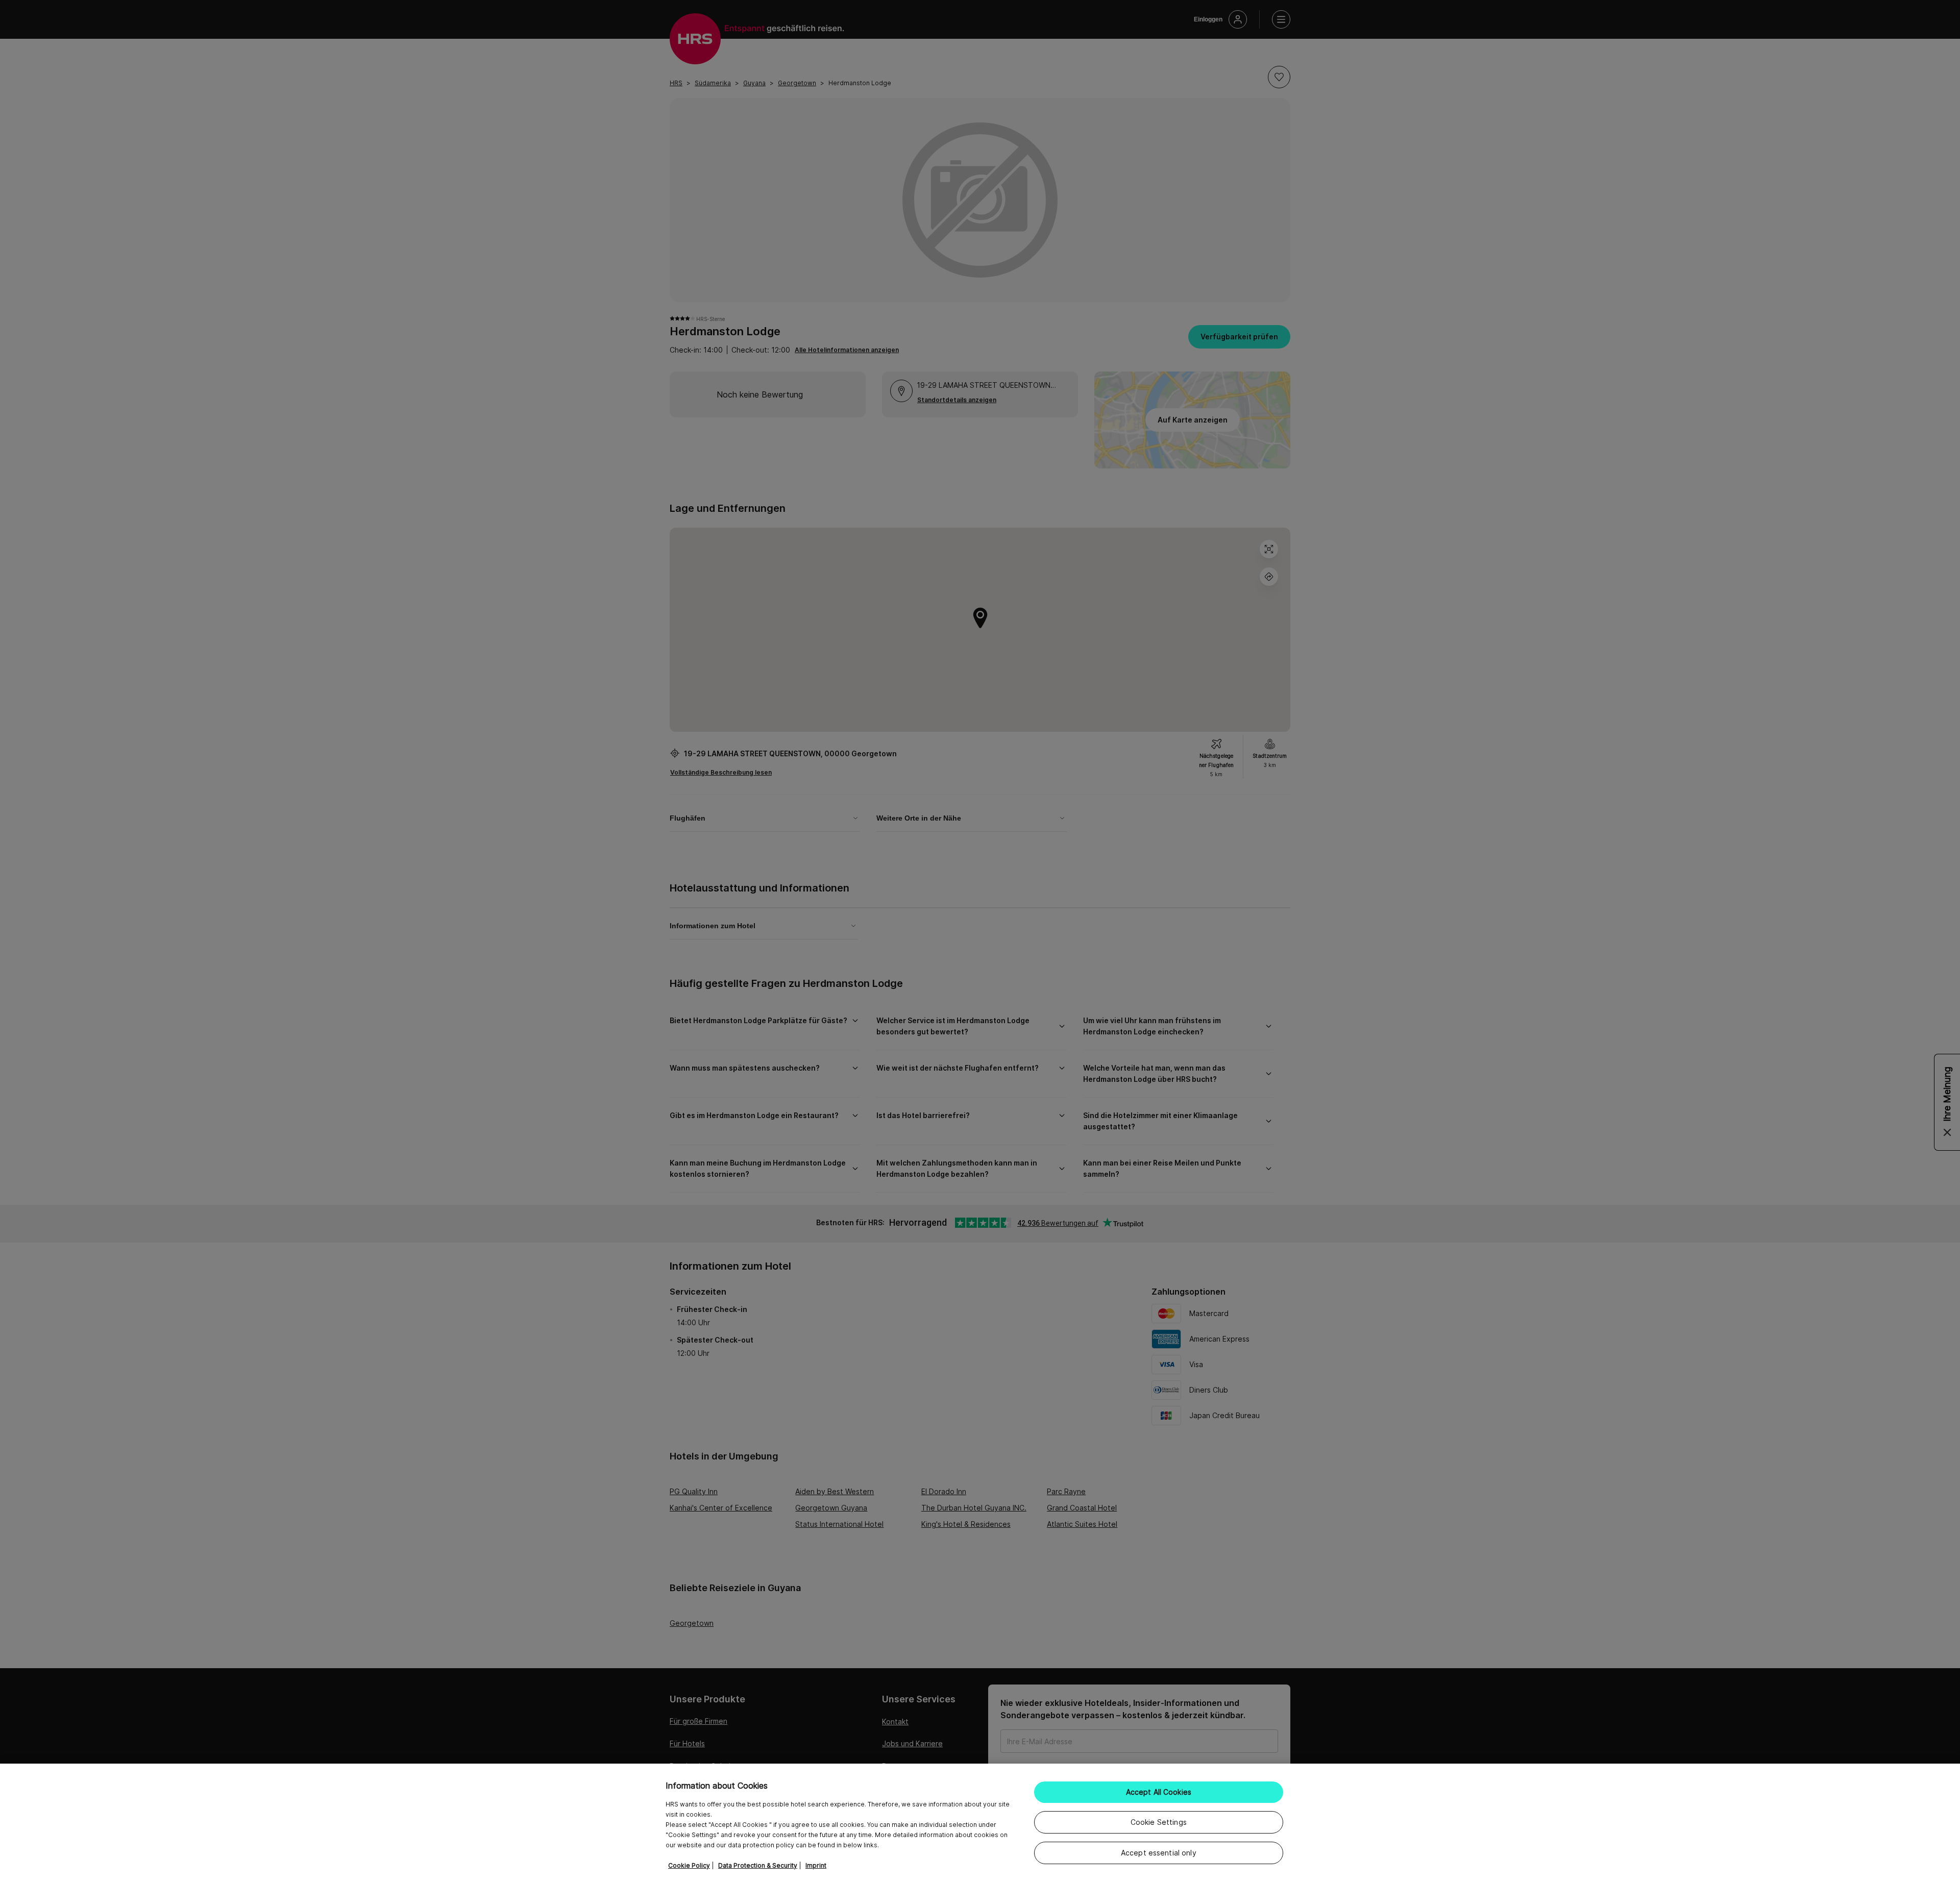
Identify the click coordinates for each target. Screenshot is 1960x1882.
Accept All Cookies (1159, 1792)
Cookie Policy (689, 1865)
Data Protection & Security (758, 1865)
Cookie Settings (1159, 1822)
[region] (980, 1823)
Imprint (816, 1865)
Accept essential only (1159, 1853)
